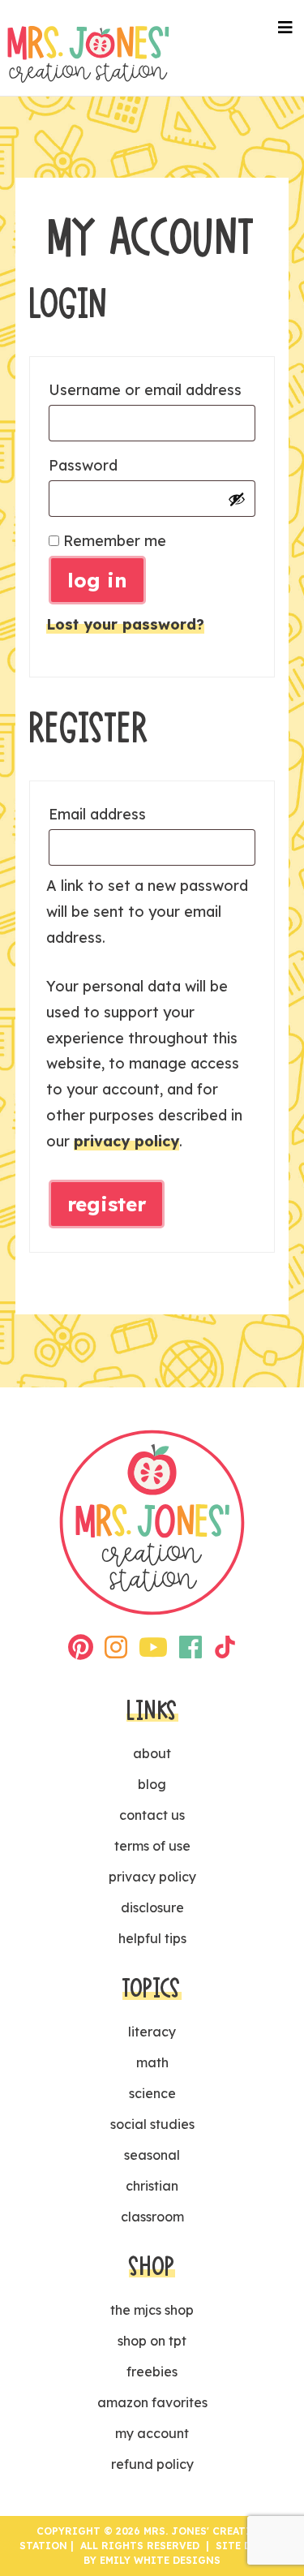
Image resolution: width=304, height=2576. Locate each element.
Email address (133, 814)
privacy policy (126, 1141)
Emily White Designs (160, 2560)
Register (107, 1204)
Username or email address (152, 389)
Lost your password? (125, 624)
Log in (97, 580)
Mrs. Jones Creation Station (88, 54)
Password (119, 465)
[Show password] (237, 499)
